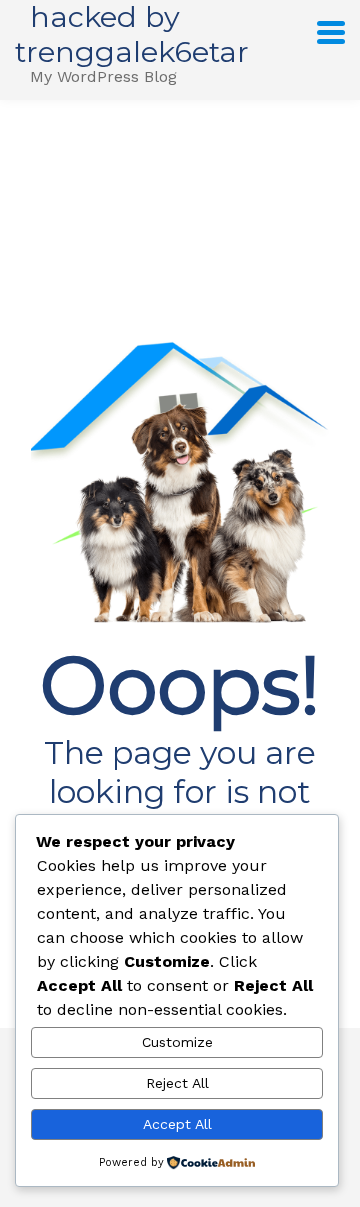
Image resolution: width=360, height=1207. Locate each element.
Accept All (177, 1124)
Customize (177, 1042)
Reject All (177, 1083)
